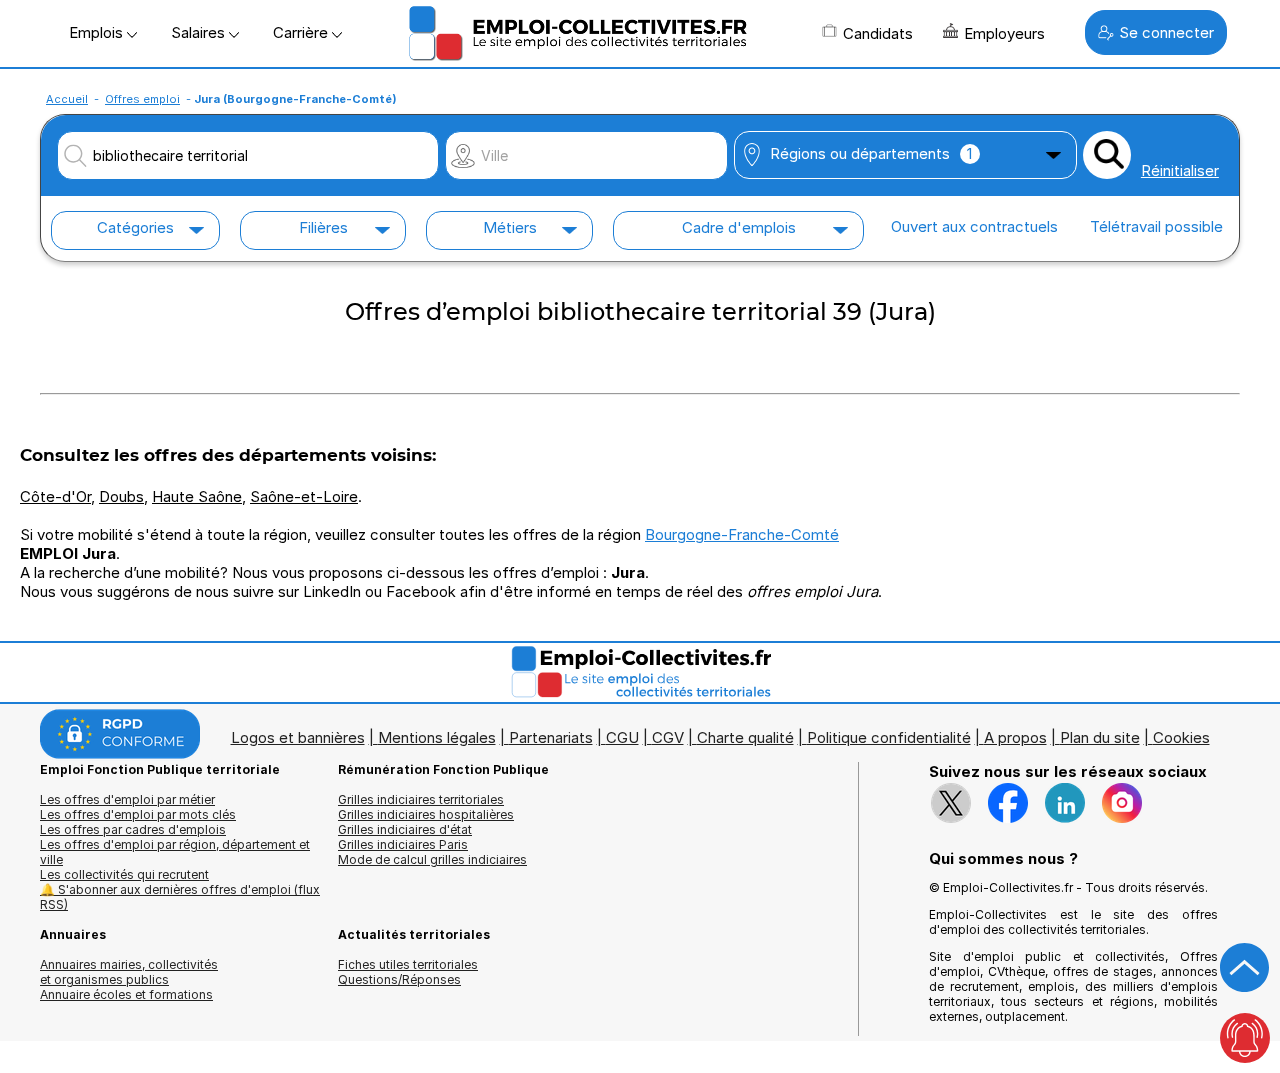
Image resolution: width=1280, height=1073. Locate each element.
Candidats (878, 33)
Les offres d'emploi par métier (127, 799)
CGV (668, 737)
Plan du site (1100, 737)
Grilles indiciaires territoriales (421, 799)
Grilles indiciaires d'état (405, 829)
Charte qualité (745, 737)
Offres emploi (142, 99)
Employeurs (1004, 33)
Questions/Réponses (399, 979)
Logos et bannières (298, 737)
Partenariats (551, 737)
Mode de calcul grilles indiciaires (432, 859)
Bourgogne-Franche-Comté (742, 534)
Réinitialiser (1180, 170)
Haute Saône (197, 496)
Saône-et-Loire (304, 496)
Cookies (1181, 737)
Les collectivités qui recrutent (124, 874)
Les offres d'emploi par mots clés (138, 814)
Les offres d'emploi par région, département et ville (175, 852)
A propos (1015, 737)
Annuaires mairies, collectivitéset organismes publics (129, 972)
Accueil (67, 99)
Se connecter (1166, 32)
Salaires (200, 32)
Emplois (98, 32)
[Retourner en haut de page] (1245, 968)
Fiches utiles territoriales (408, 964)
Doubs (121, 496)
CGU (622, 737)
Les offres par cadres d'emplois (133, 829)
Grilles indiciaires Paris (403, 844)
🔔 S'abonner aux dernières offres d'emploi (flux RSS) (180, 897)
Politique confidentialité (889, 737)
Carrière (302, 32)
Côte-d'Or (55, 496)
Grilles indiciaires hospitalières (426, 814)
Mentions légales (437, 737)
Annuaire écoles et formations (126, 994)
